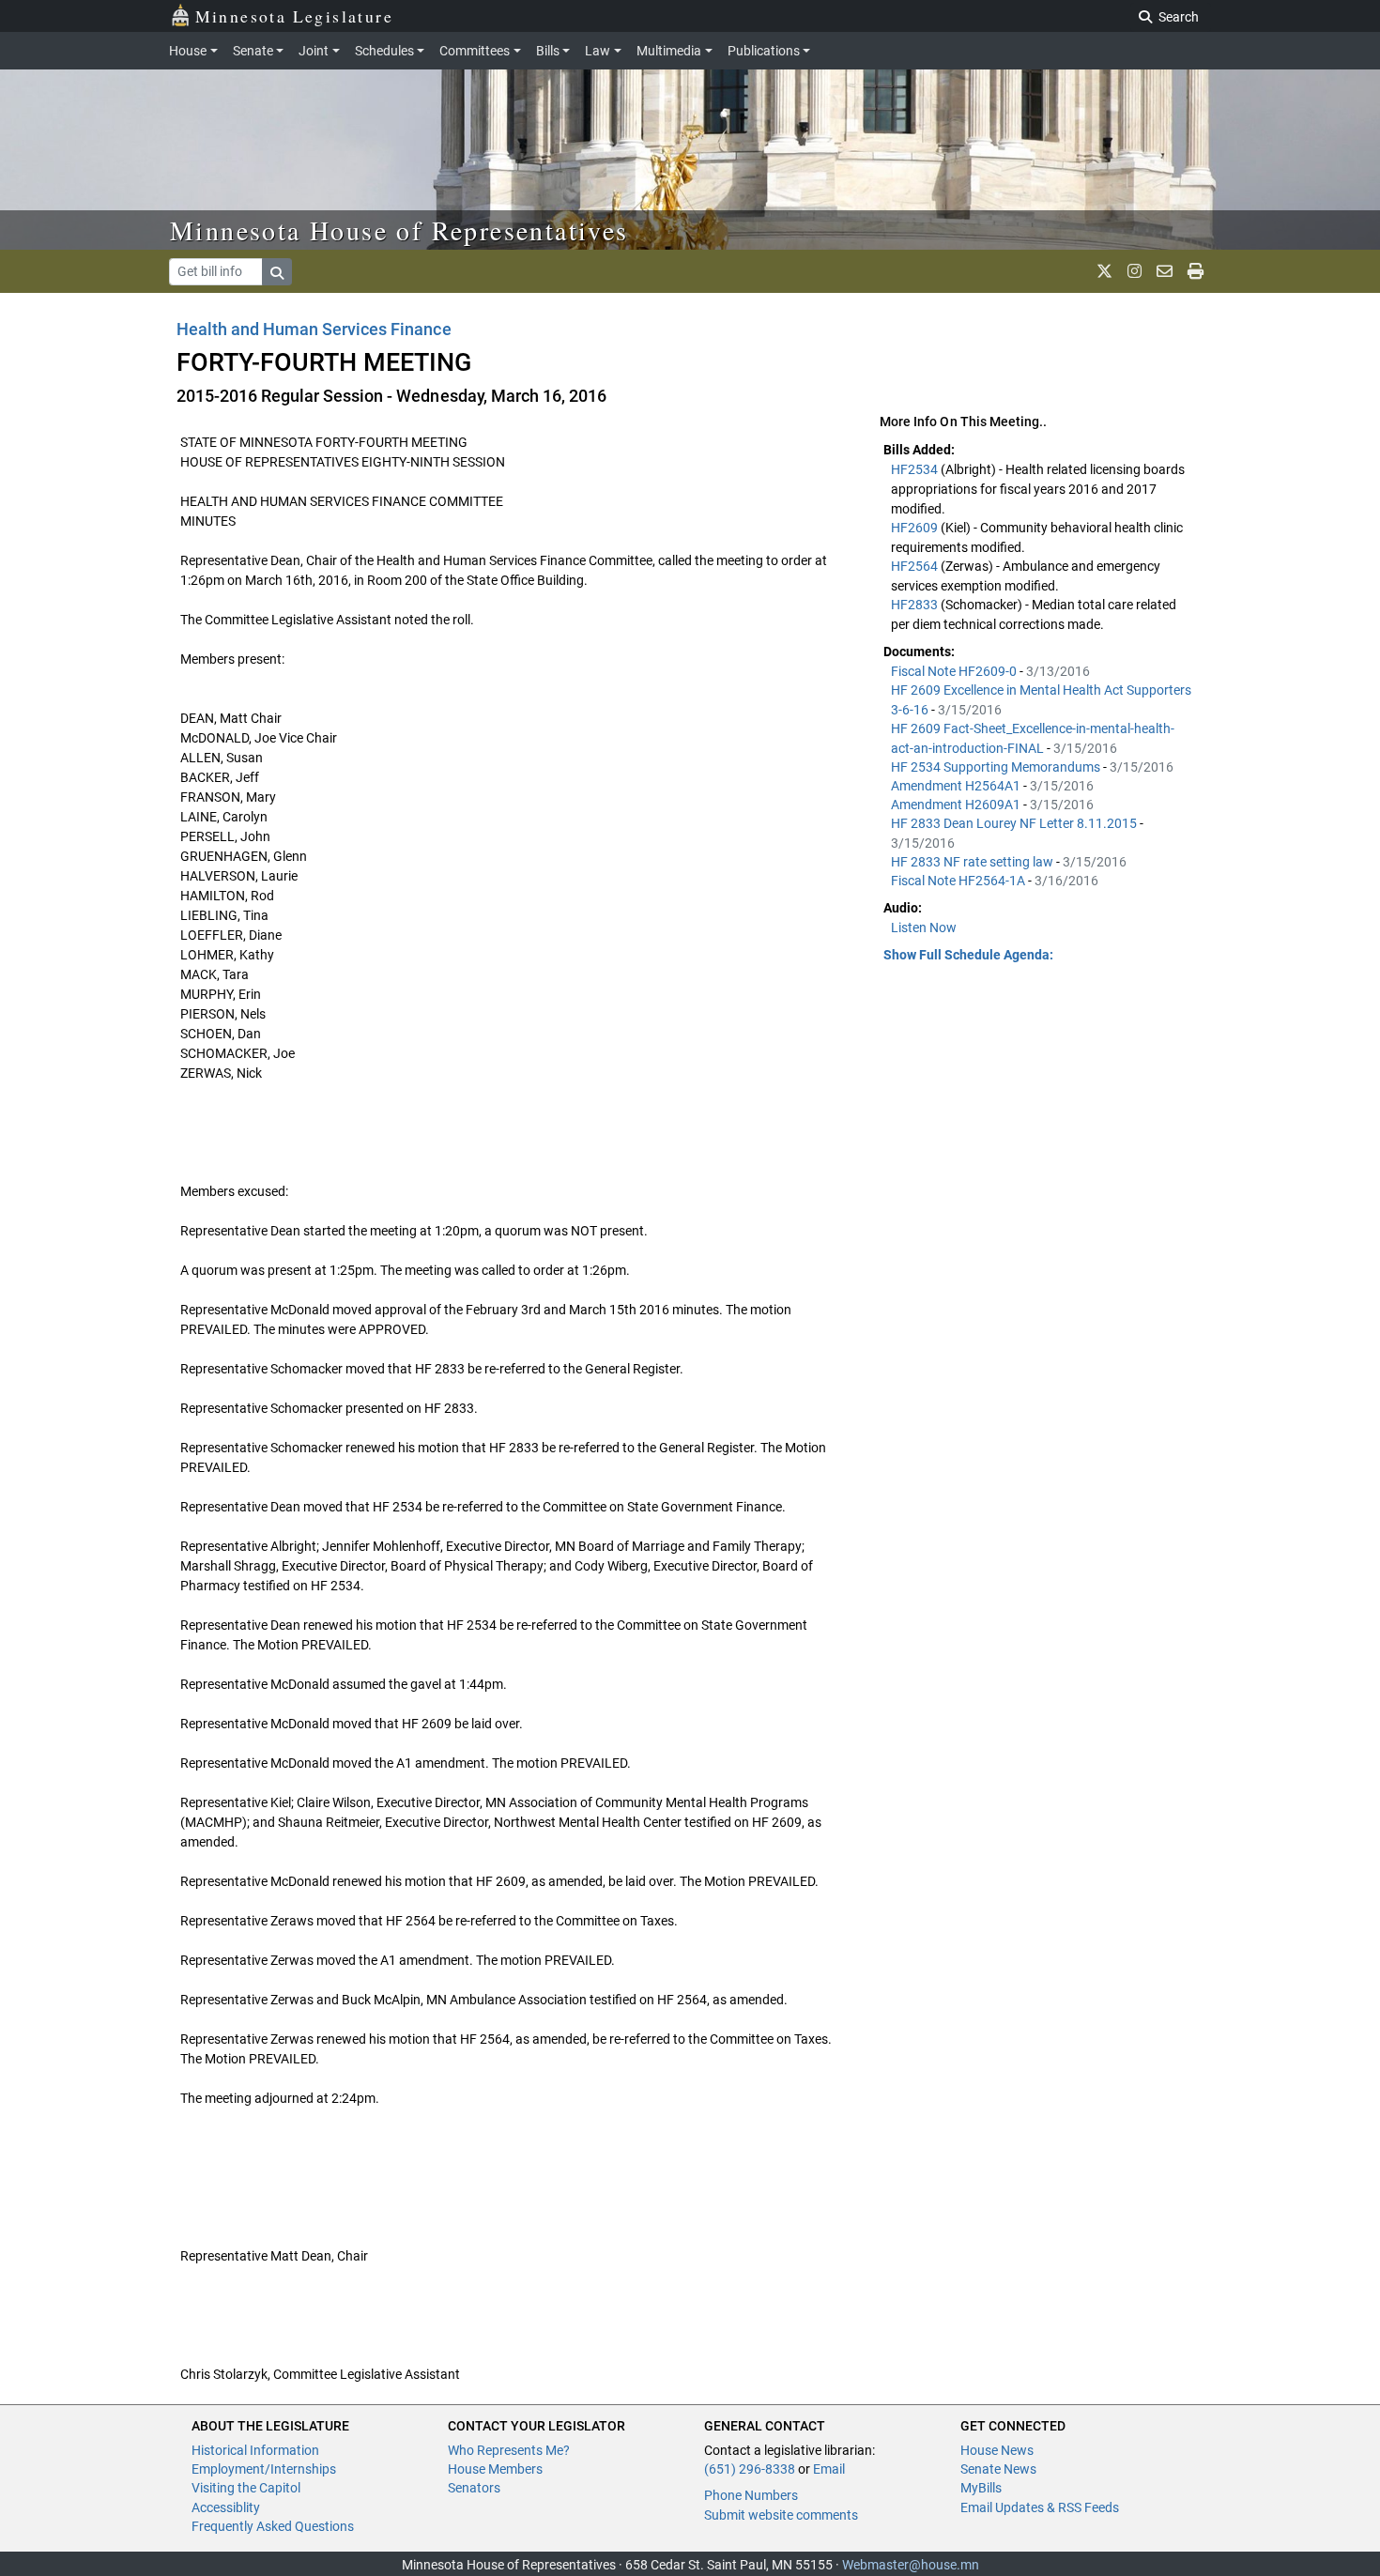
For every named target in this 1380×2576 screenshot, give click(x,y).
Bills (548, 51)
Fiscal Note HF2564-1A (959, 881)
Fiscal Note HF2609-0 (955, 671)
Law (598, 51)
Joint (314, 51)
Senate (253, 51)
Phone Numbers (751, 2495)
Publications (764, 51)
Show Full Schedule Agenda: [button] (968, 955)
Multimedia (669, 51)
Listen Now (924, 928)
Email (829, 2469)
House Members (495, 2469)
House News (997, 2450)
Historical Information (255, 2450)
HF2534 (916, 469)
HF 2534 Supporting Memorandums (997, 767)
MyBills (981, 2488)
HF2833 (916, 605)
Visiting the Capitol (246, 2488)
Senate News (998, 2469)
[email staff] (1165, 271)
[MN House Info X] (1104, 271)
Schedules (384, 51)
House (188, 51)
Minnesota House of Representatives (399, 230)
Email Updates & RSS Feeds (1040, 2507)
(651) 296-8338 (750, 2469)
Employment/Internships (264, 2469)
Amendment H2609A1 (957, 805)
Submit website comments (781, 2515)
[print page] (1196, 271)
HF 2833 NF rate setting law (974, 862)
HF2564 (916, 566)
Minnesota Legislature (294, 16)
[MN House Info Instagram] (1135, 271)
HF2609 (916, 528)
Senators (474, 2488)
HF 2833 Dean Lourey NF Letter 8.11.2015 (1015, 823)
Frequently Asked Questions (273, 2526)
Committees (475, 51)
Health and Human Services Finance (314, 329)
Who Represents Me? (509, 2450)
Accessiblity (226, 2507)
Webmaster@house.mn (911, 2565)
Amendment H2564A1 (957, 786)
